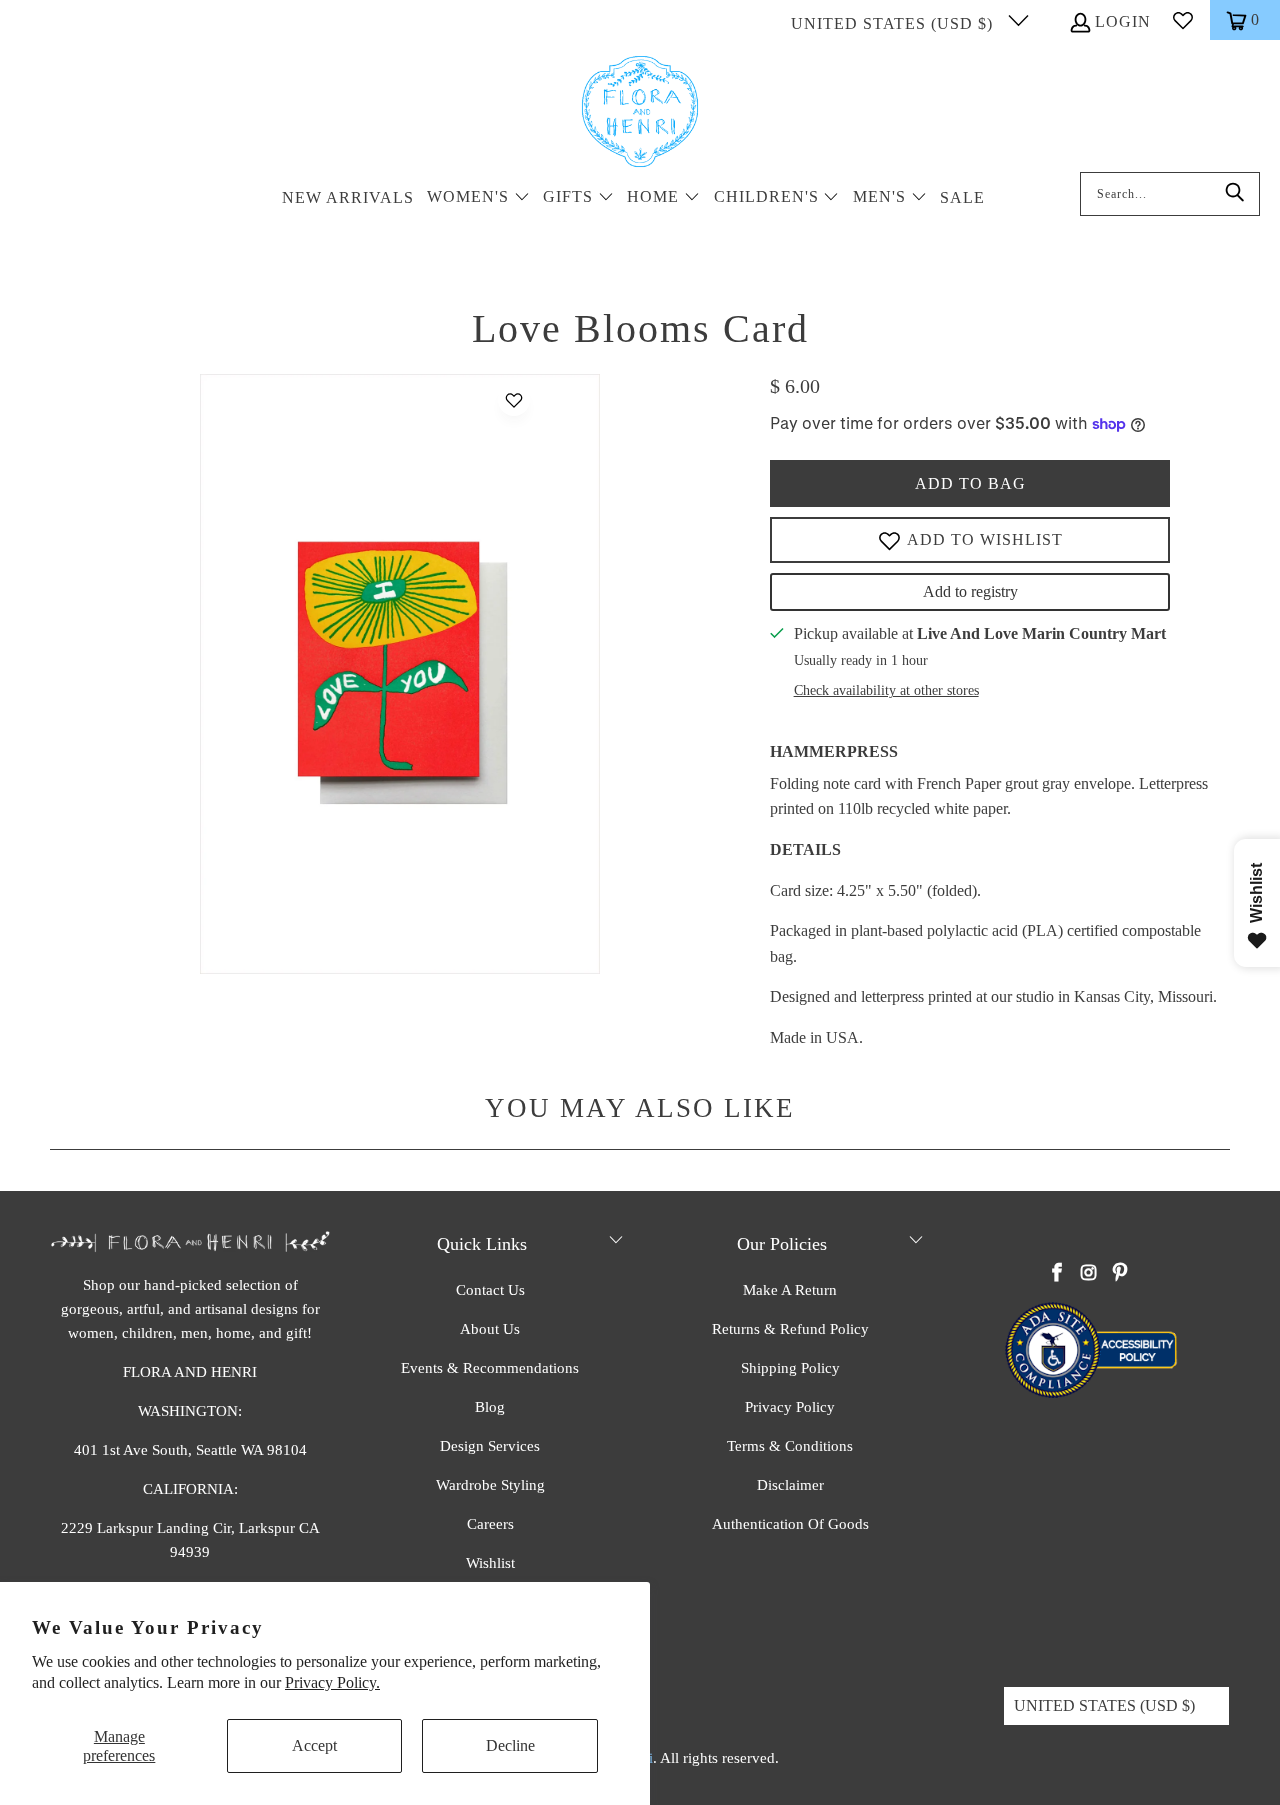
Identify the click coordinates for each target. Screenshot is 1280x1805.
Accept (314, 1745)
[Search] (1235, 194)
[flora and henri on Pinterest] (1120, 1274)
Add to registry (970, 591)
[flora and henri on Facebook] (1058, 1274)
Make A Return (790, 1290)
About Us (490, 1329)
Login (1123, 21)
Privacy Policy (790, 1407)
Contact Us (490, 1290)
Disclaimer (790, 1485)
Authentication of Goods (790, 1524)
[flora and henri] (640, 113)
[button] (478, 198)
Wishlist (490, 1563)
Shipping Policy (790, 1368)
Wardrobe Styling (490, 1485)
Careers (490, 1524)
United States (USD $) (894, 23)
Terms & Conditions (790, 1446)
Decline (510, 1745)
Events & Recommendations (490, 1368)
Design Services (490, 1446)
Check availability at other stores (886, 690)
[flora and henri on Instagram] (1089, 1274)
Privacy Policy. (332, 1682)
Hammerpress (834, 751)
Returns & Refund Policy (790, 1329)
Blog (490, 1407)
